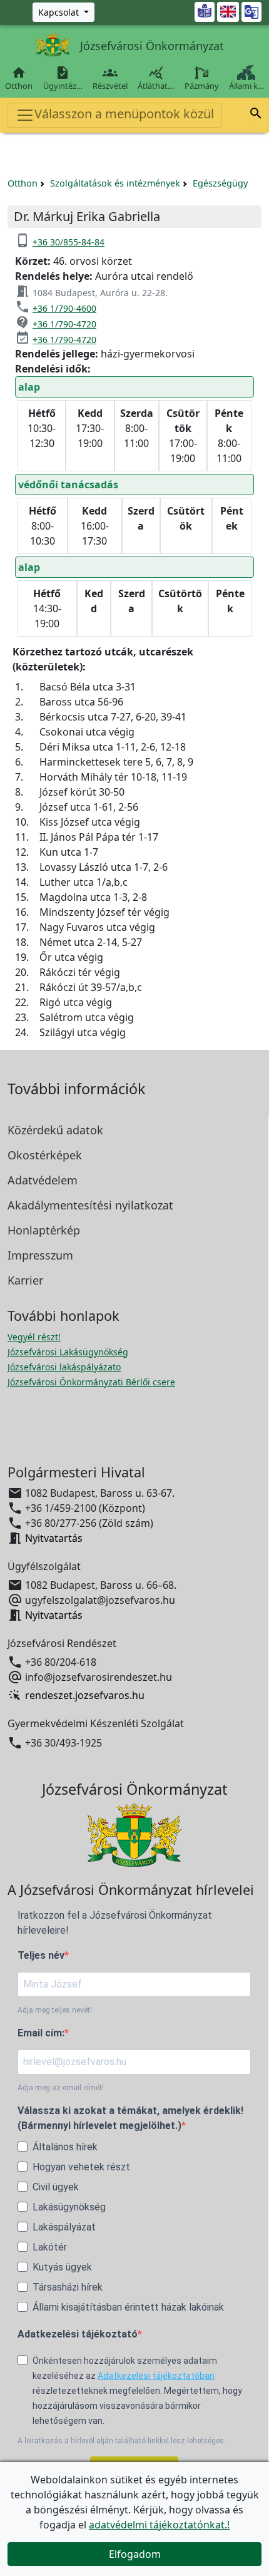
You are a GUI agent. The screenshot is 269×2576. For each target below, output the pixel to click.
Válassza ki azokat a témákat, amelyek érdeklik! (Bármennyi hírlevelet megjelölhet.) (130, 2118)
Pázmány (202, 86)
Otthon (19, 78)
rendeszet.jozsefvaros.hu (85, 1695)
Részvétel (110, 78)
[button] (256, 115)
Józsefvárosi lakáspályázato (64, 1367)
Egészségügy (220, 183)
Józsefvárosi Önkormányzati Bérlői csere (91, 1382)
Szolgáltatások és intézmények (115, 183)
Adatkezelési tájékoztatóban (156, 2376)
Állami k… (246, 86)
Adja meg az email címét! (61, 2088)
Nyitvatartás (54, 1538)
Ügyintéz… (63, 78)
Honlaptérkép (44, 1230)
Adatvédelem (43, 1180)
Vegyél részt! (34, 1337)
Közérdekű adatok (55, 1130)
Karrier (25, 1280)
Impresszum (40, 1255)
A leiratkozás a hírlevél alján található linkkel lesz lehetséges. (122, 2441)
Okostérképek (45, 1155)
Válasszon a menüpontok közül (124, 114)
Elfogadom (135, 2554)
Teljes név (41, 1955)
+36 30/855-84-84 (69, 242)
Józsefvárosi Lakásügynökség (68, 1352)
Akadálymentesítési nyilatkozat (90, 1205)
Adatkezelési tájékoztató (78, 2334)
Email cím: (41, 2033)
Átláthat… (156, 78)
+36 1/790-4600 (64, 308)
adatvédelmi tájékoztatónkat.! (159, 2525)
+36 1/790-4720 (64, 324)
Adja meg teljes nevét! (55, 2010)
